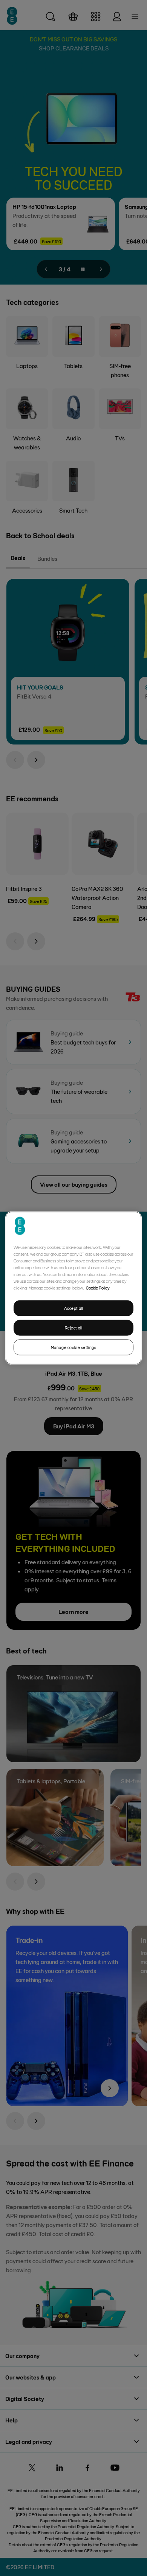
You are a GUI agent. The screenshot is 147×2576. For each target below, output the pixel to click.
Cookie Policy (98, 1288)
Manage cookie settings (74, 1347)
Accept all (74, 1308)
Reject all (74, 1328)
